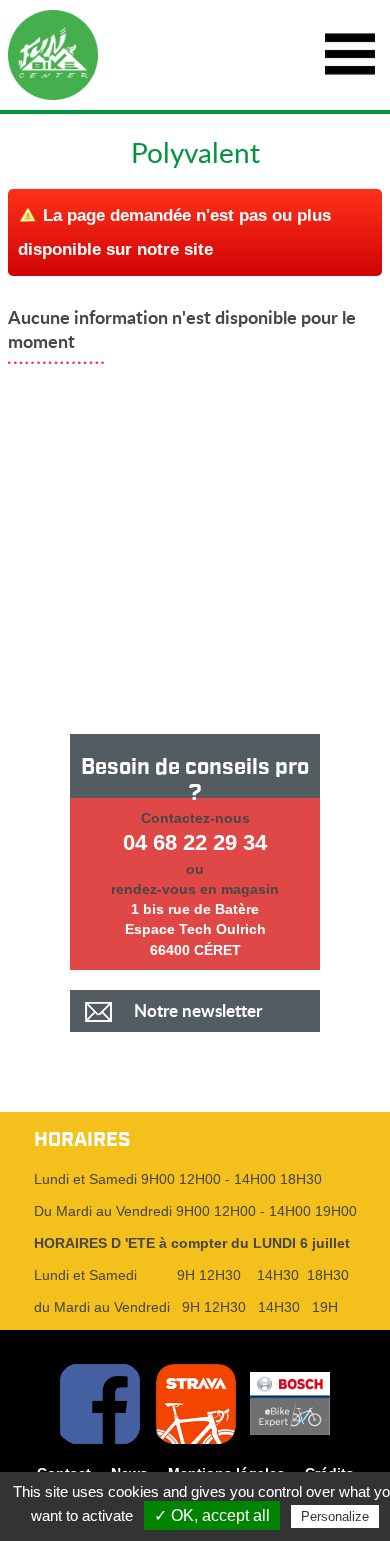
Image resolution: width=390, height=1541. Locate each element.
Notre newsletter (198, 1010)
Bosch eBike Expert (290, 1404)
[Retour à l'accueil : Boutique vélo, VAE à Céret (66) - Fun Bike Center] (53, 55)
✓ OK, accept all (212, 1515)
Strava (196, 1404)
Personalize (335, 1516)
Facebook (100, 1404)
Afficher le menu (350, 55)
